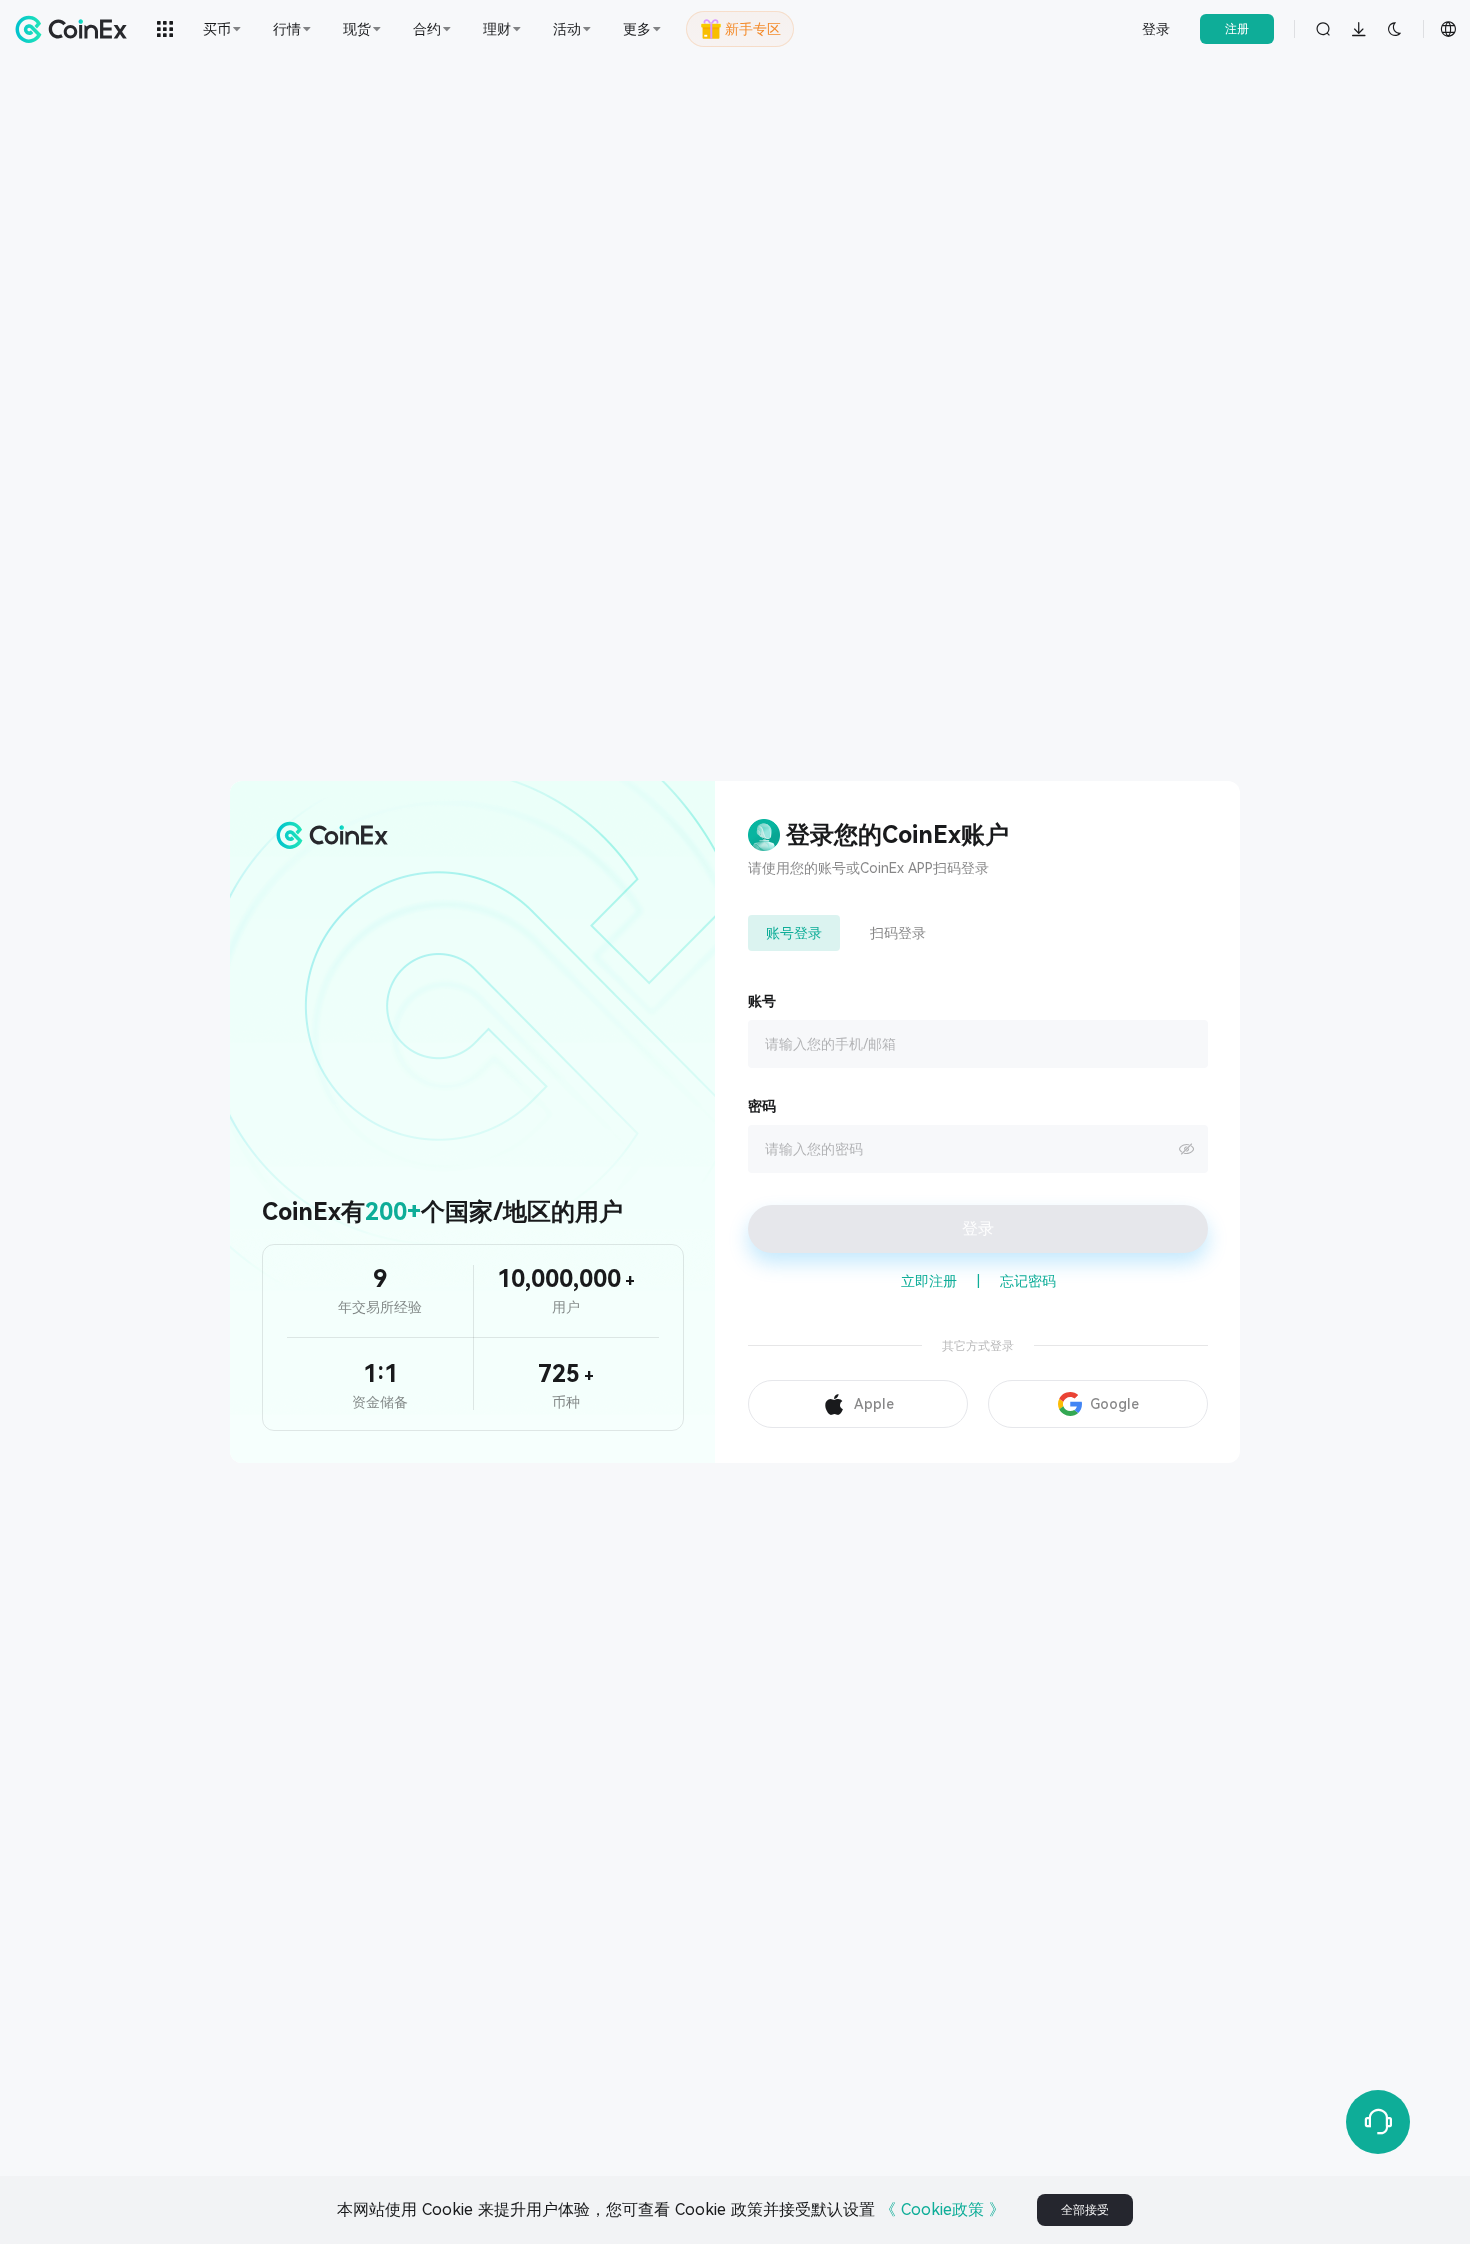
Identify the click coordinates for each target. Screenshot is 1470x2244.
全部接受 (1085, 2210)
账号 (762, 1001)
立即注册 (929, 1281)
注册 (1237, 29)
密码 (762, 1106)
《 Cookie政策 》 (942, 2209)
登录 (1156, 29)
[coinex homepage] (76, 29)
